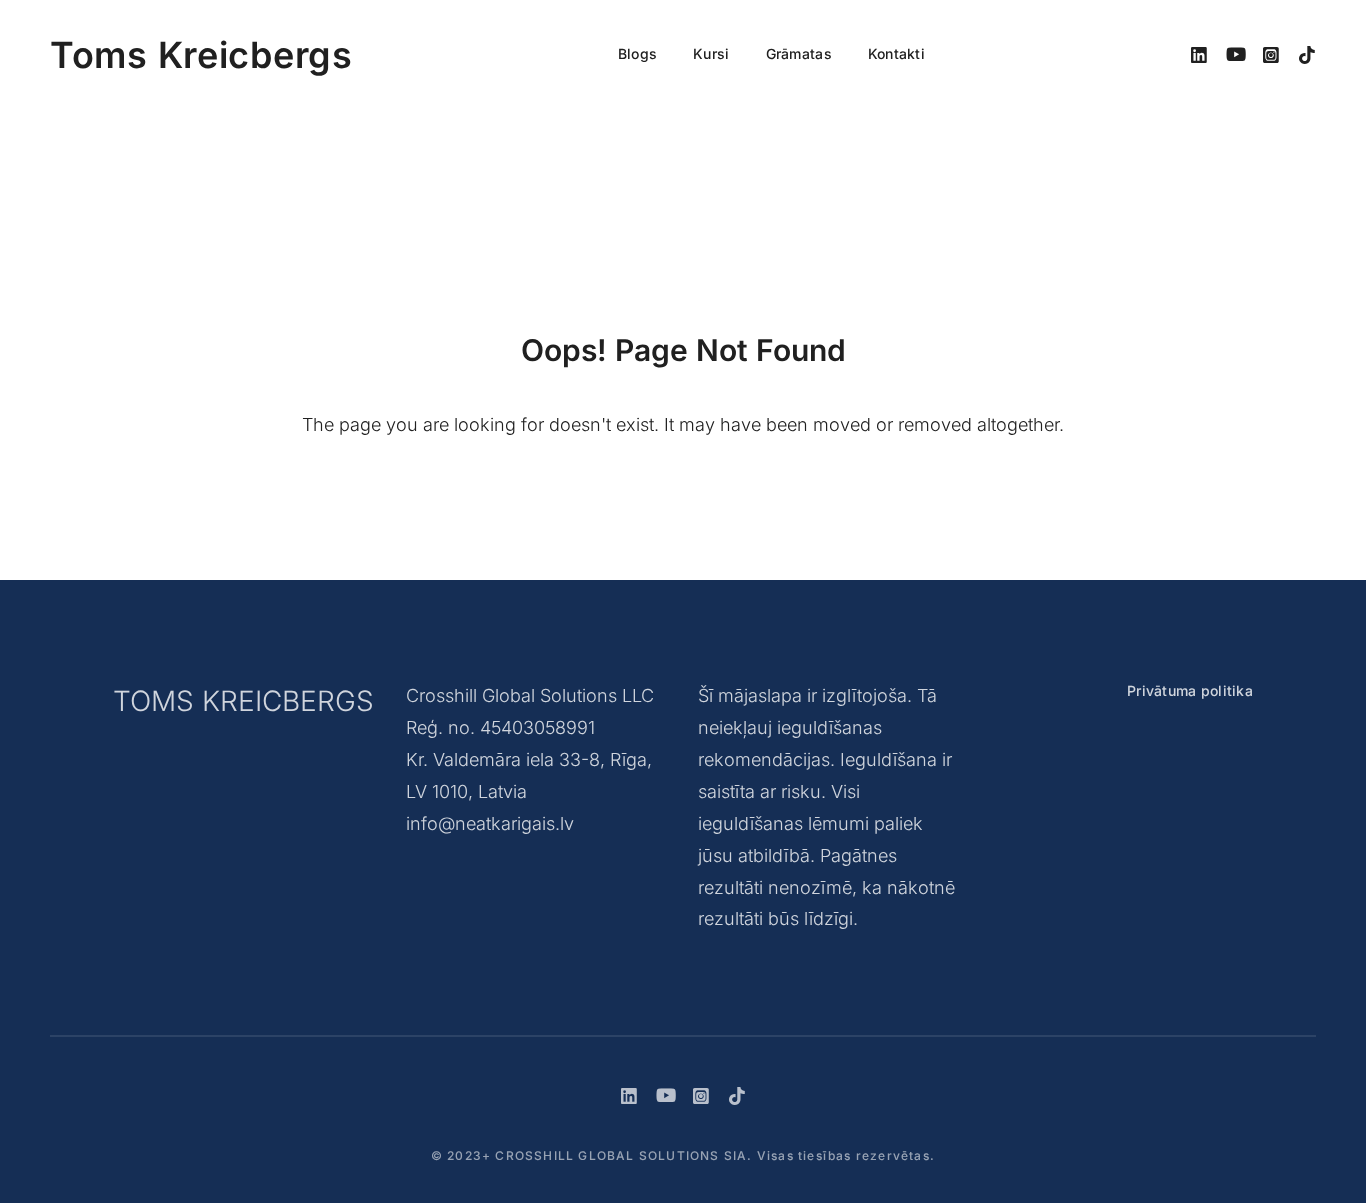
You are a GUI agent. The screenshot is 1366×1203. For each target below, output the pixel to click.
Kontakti (896, 53)
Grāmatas (799, 53)
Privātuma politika (1190, 690)
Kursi (711, 53)
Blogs (637, 53)
